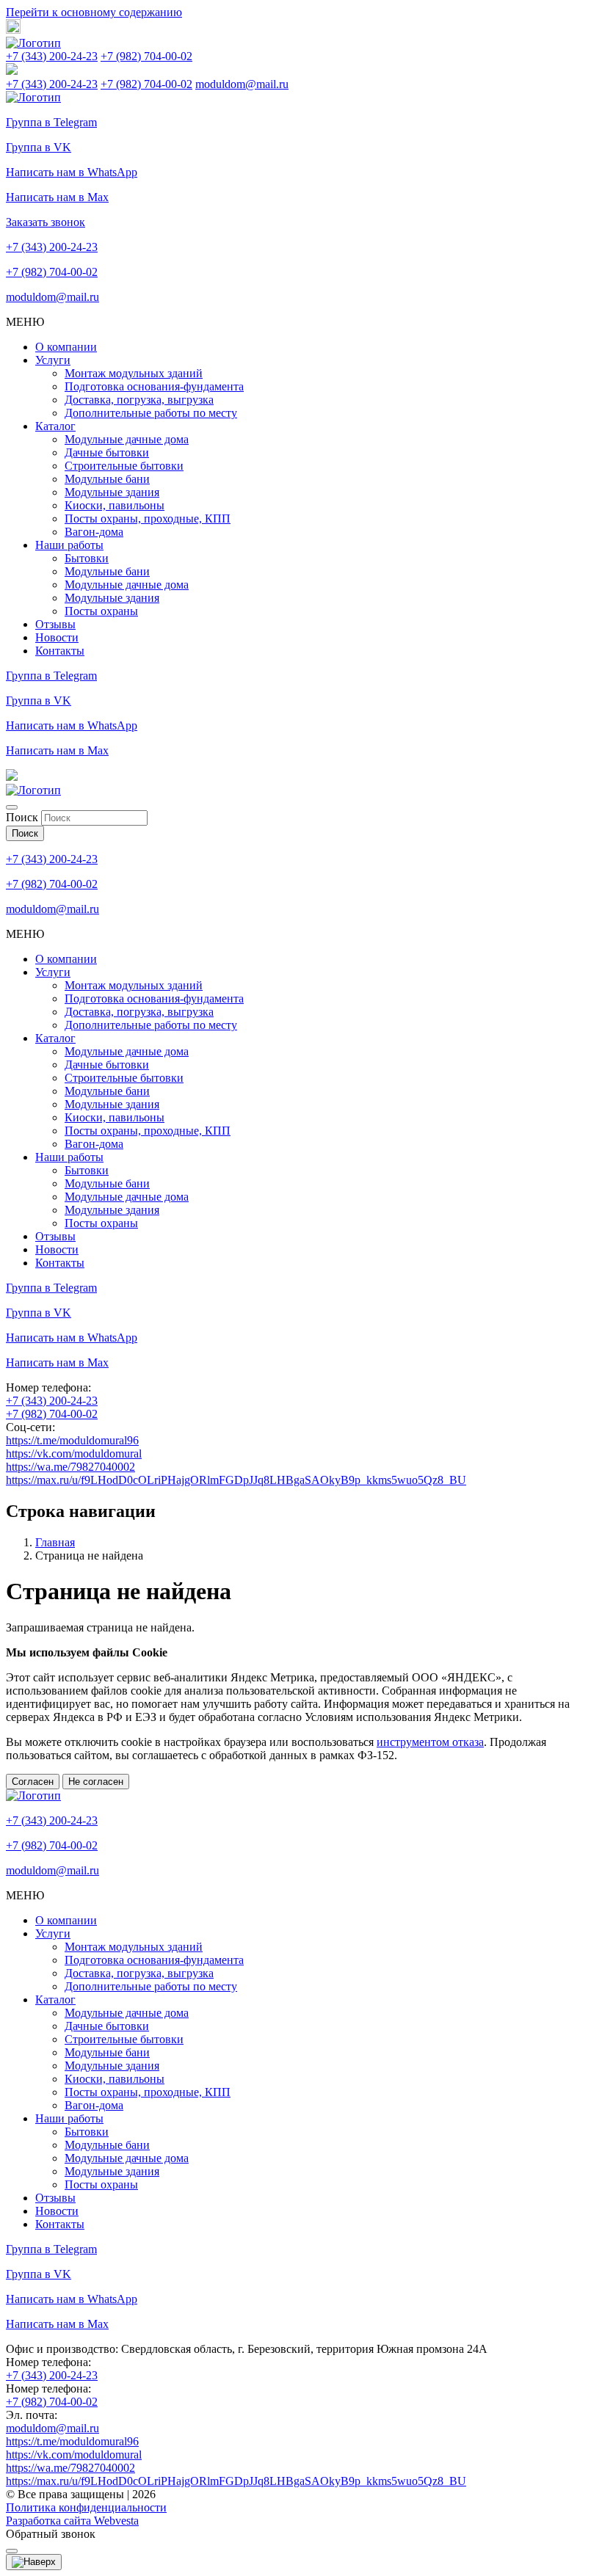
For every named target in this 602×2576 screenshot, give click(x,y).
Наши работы (69, 545)
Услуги (53, 360)
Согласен (33, 1782)
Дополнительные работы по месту (151, 413)
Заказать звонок (46, 222)
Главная (55, 1542)
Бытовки (87, 558)
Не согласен (96, 1782)
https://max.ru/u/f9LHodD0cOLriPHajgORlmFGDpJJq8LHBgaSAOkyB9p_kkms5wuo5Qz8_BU (236, 1480)
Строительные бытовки (124, 466)
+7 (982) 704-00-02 (146, 56)
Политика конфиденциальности (86, 2507)
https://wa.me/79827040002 (70, 1467)
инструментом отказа (430, 1742)
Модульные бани (107, 479)
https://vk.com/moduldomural (74, 1453)
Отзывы (55, 624)
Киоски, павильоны (115, 505)
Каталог (55, 426)
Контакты (60, 651)
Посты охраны (101, 611)
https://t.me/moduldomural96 (72, 1440)
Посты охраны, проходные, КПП (148, 519)
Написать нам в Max (57, 197)
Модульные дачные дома (127, 439)
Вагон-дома (94, 532)
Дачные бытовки (107, 452)
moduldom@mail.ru (242, 84)
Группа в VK (39, 147)
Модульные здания (112, 492)
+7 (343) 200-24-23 (52, 56)
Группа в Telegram (51, 122)
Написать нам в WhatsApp (72, 172)
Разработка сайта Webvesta (72, 2521)
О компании (66, 347)
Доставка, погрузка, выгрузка (139, 400)
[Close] (12, 2551)
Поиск (22, 817)
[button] (13, 30)
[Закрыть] (12, 807)
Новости (57, 637)
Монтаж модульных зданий (134, 373)
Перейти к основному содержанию (94, 12)
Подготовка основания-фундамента (154, 386)
